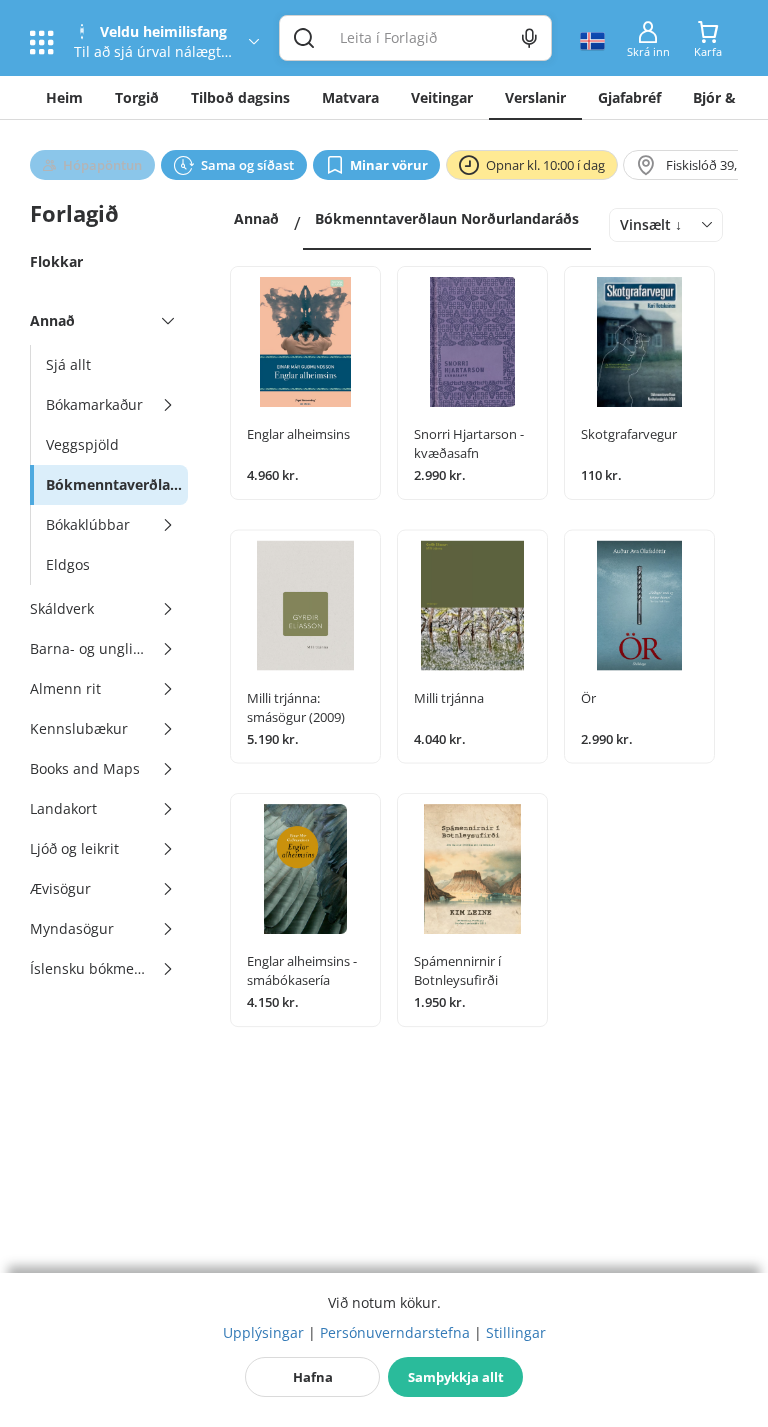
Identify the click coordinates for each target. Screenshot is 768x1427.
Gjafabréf (629, 97)
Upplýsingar (263, 1332)
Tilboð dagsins (240, 97)
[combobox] (666, 225)
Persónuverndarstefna (395, 1332)
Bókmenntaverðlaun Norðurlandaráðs (447, 218)
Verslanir (535, 97)
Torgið (137, 97)
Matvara (350, 97)
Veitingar (442, 97)
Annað (256, 218)
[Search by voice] (529, 38)
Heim (64, 97)
